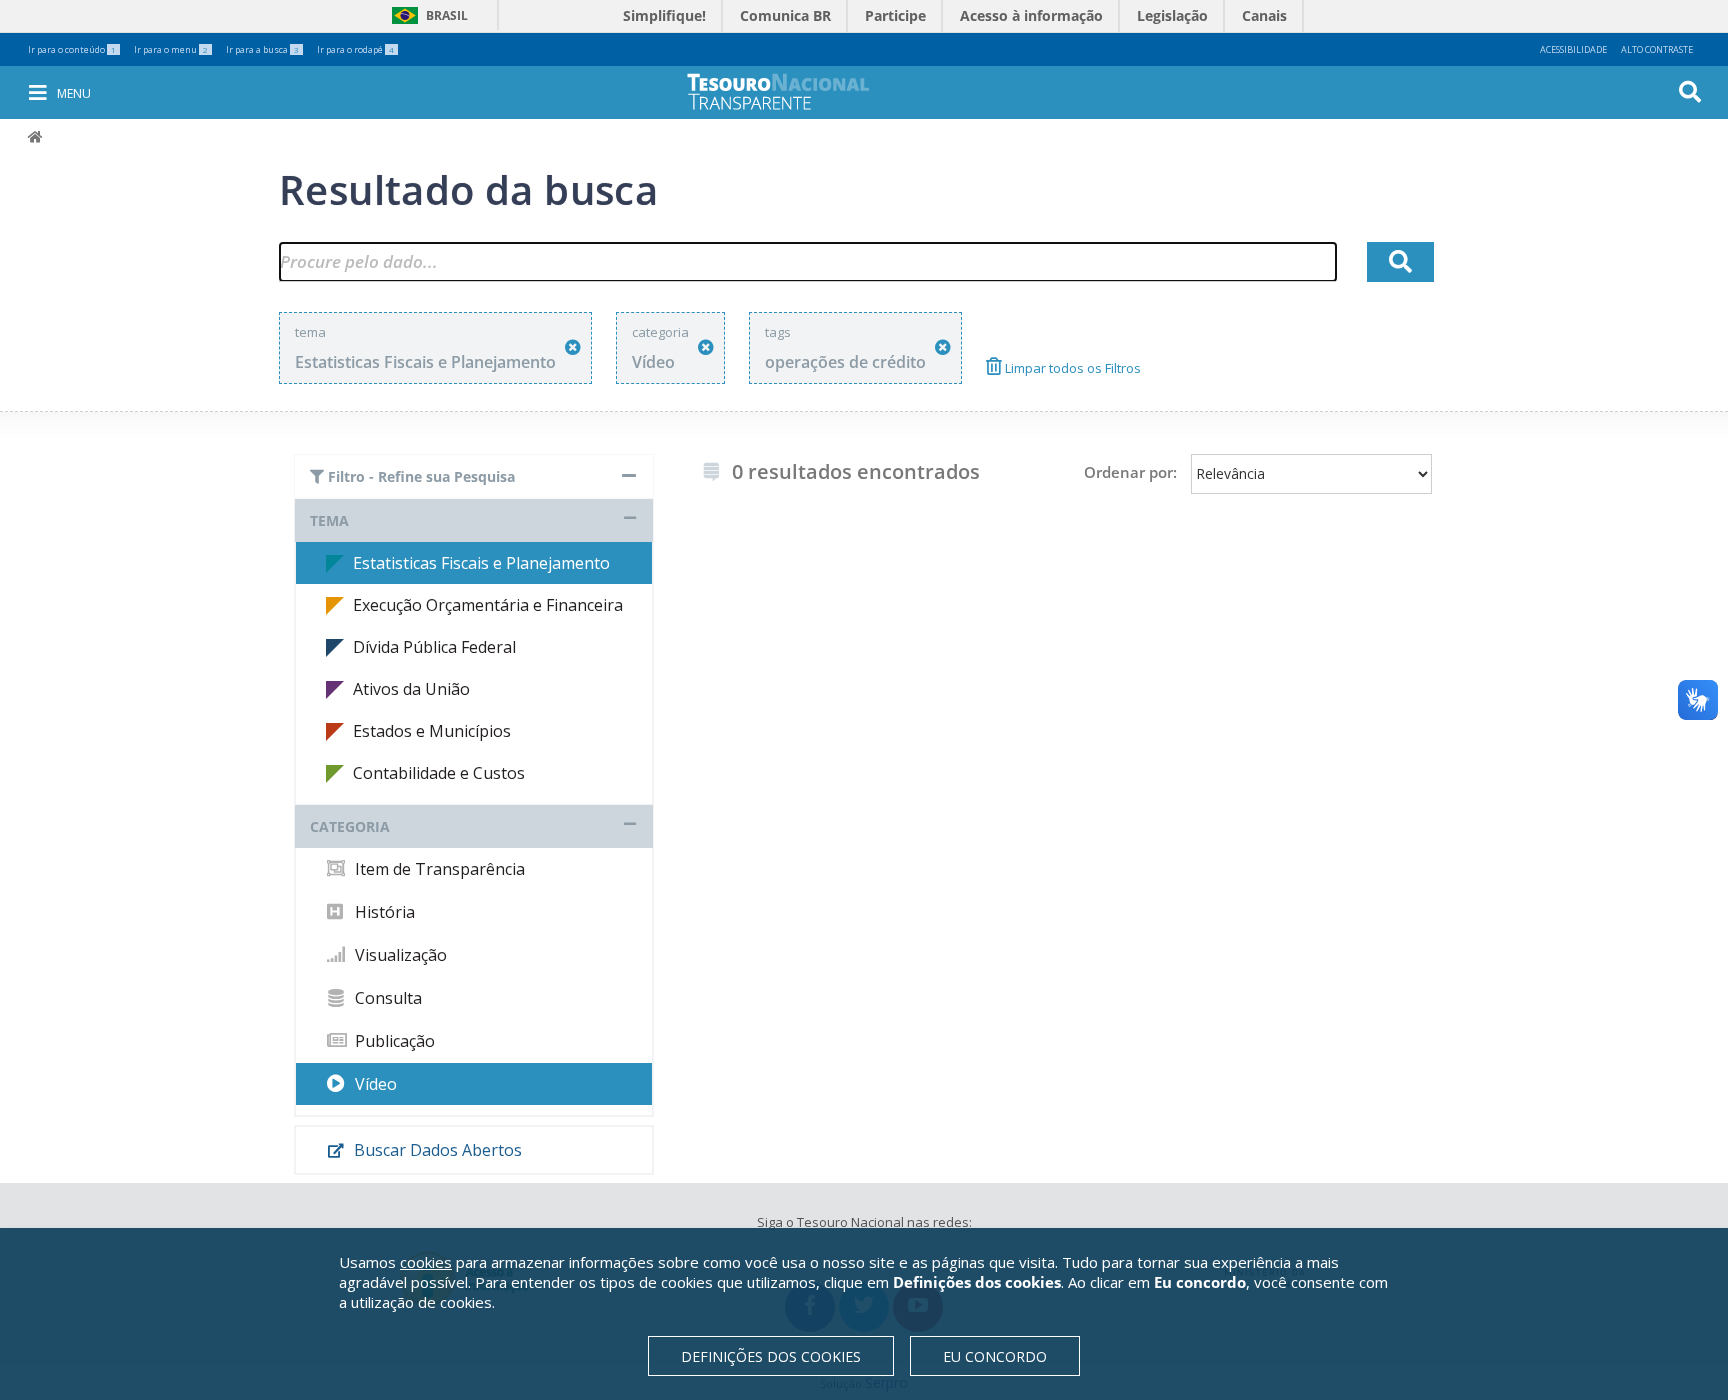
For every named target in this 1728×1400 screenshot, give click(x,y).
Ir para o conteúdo (72, 49)
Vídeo (374, 1084)
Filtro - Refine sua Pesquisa (419, 476)
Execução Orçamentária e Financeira (488, 605)
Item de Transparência (438, 869)
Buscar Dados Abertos (436, 1150)
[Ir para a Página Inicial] (792, 91)
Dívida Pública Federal (434, 647)
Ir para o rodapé (355, 49)
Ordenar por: (1130, 472)
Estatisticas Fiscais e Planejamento (481, 563)
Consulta (386, 998)
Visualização (399, 955)
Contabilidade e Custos (439, 773)
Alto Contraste (1657, 49)
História (383, 912)
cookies (426, 1262)
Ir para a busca (262, 49)
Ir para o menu (171, 49)
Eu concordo (995, 1356)
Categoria (350, 826)
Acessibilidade (1573, 49)
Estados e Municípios (432, 731)
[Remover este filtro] (573, 347)
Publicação (393, 1041)
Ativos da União (411, 689)
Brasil (426, 15)
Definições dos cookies (771, 1356)
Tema (329, 520)
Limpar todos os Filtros (1071, 368)
